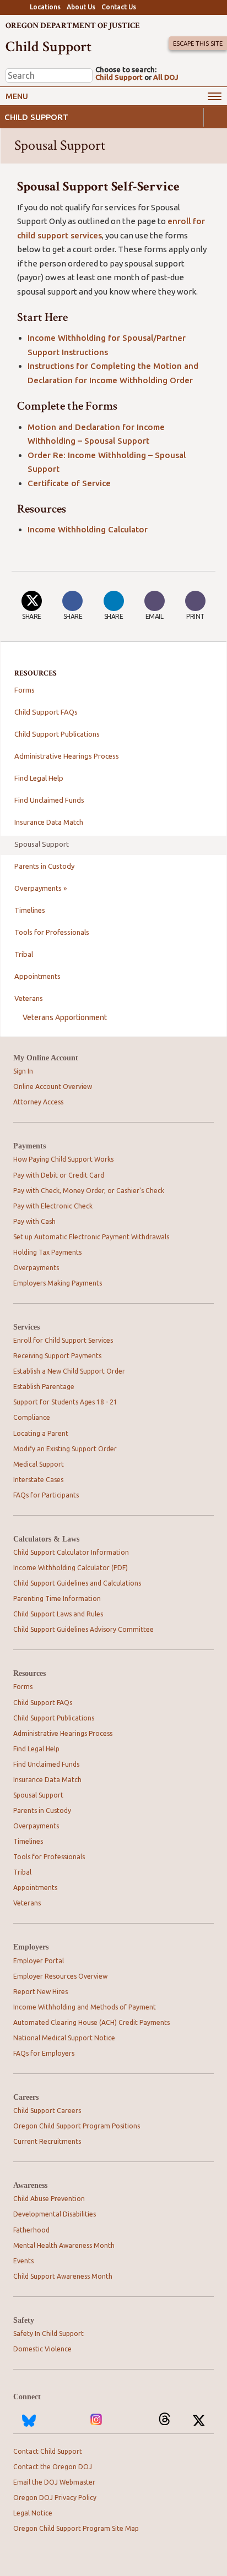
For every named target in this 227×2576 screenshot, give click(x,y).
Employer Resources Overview (60, 1976)
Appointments (37, 976)
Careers (26, 2097)
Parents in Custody (44, 866)
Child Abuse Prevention (49, 2199)
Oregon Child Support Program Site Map (76, 2528)
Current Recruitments (47, 2141)
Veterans (29, 998)
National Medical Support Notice (64, 2038)
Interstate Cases (38, 1480)
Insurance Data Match (49, 822)
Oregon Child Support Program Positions (77, 2126)
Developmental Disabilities (55, 2214)
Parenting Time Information (57, 1599)
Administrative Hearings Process (67, 756)
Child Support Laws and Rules (58, 1614)
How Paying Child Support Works (63, 1159)
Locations (45, 7)
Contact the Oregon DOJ (53, 2467)
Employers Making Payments (58, 1283)
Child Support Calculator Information (71, 1552)
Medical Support (39, 1464)
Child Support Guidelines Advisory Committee (83, 1629)
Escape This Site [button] (198, 43)
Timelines (30, 910)
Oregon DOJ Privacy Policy (55, 2498)
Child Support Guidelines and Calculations (77, 1583)
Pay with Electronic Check (53, 1206)
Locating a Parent (41, 1433)
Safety (24, 2320)
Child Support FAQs (46, 712)
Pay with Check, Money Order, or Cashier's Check (89, 1191)
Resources (29, 1673)
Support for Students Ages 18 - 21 (65, 1402)
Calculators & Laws (46, 1539)
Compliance (32, 1417)
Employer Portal (39, 1961)
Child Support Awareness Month (63, 2276)
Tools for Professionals (52, 932)
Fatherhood (31, 2230)
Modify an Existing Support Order (65, 1449)
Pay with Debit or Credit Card (59, 1175)
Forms (25, 690)
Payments (29, 1146)
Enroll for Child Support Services (63, 1340)
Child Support (119, 77)
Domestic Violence (42, 2349)
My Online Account (46, 1058)
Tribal (24, 954)
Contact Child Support (48, 2451)
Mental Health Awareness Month (64, 2245)
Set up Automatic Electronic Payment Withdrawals (91, 1237)
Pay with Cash (34, 1221)
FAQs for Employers (44, 2053)
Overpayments (36, 1268)
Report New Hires (40, 1992)
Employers (31, 1947)
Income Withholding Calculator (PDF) (71, 1568)
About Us (81, 7)
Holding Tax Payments (47, 1252)
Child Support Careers (47, 2111)
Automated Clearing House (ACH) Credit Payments (91, 2022)
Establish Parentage (44, 1387)
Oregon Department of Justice (73, 26)
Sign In (23, 1071)
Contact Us (119, 7)
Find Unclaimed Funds (49, 800)
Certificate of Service (69, 483)
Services (26, 1327)
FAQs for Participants (46, 1495)
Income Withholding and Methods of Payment (85, 2007)
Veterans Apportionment (65, 1017)
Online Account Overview (53, 1087)
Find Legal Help (39, 778)
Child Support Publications (57, 734)
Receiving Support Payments (57, 1356)
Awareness (30, 2185)
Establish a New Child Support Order (69, 1371)
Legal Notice (33, 2513)
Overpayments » (40, 888)
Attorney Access (38, 1102)
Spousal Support (42, 844)
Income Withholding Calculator (88, 529)
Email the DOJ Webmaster (54, 2482)
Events (23, 2261)
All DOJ (166, 77)
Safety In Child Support (48, 2333)
